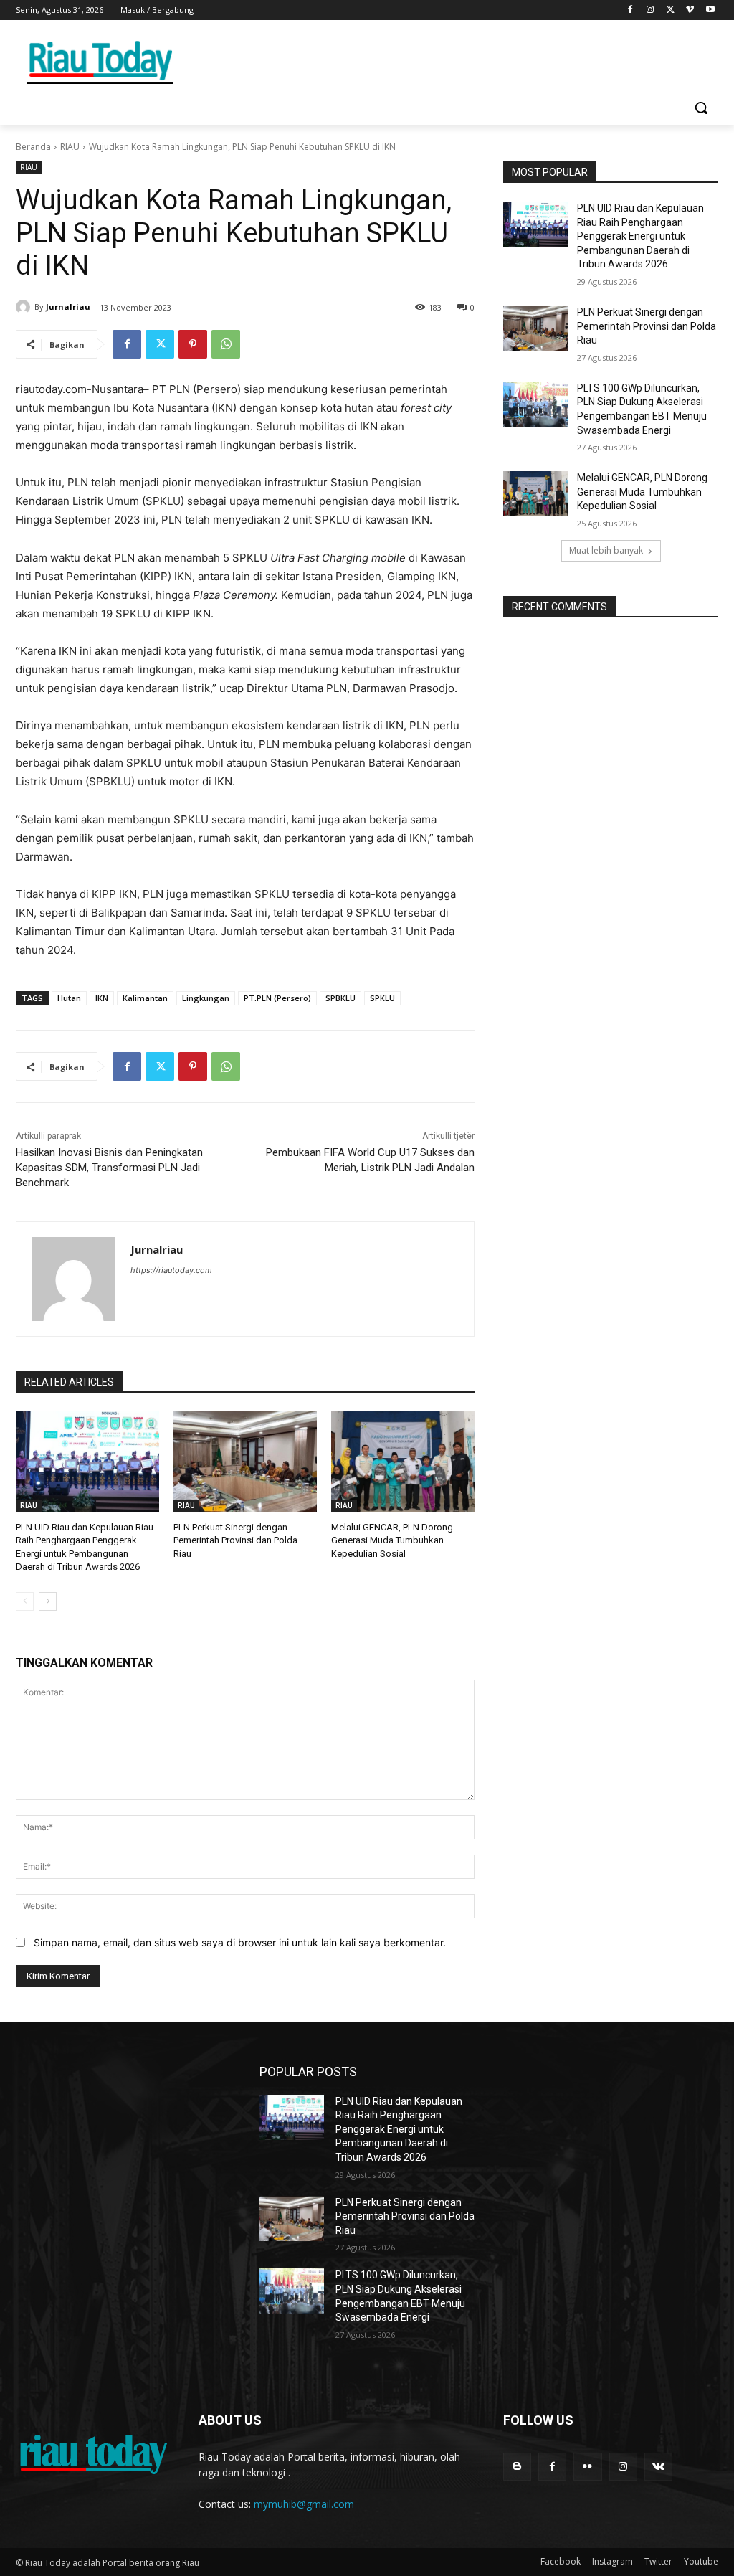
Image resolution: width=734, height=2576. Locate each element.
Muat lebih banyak (606, 550)
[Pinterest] (193, 344)
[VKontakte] (658, 2467)
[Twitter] (671, 10)
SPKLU (382, 998)
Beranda (33, 147)
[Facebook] (630, 10)
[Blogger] (517, 2467)
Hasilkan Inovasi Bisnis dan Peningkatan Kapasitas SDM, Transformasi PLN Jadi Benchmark (109, 1168)
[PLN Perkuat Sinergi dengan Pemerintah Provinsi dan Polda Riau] (245, 1462)
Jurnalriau (68, 307)
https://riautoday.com (171, 1270)
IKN (102, 998)
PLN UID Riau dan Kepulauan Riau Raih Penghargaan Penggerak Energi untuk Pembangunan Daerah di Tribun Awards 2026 (640, 236)
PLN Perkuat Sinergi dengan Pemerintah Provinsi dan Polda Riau (235, 1540)
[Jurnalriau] (25, 307)
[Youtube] (710, 10)
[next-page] (48, 1601)
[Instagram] (650, 10)
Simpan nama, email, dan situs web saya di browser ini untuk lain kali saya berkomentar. (240, 1942)
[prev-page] (25, 1601)
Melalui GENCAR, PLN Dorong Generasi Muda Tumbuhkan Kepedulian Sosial (392, 1540)
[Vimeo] (690, 10)
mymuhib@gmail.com (304, 2504)
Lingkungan (206, 998)
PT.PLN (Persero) (277, 998)
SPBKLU (340, 998)
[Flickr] (587, 2467)
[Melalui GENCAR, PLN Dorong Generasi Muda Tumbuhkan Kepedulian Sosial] (403, 1462)
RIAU (70, 147)
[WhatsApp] (226, 344)
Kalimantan (145, 998)
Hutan (69, 998)
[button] (701, 108)
